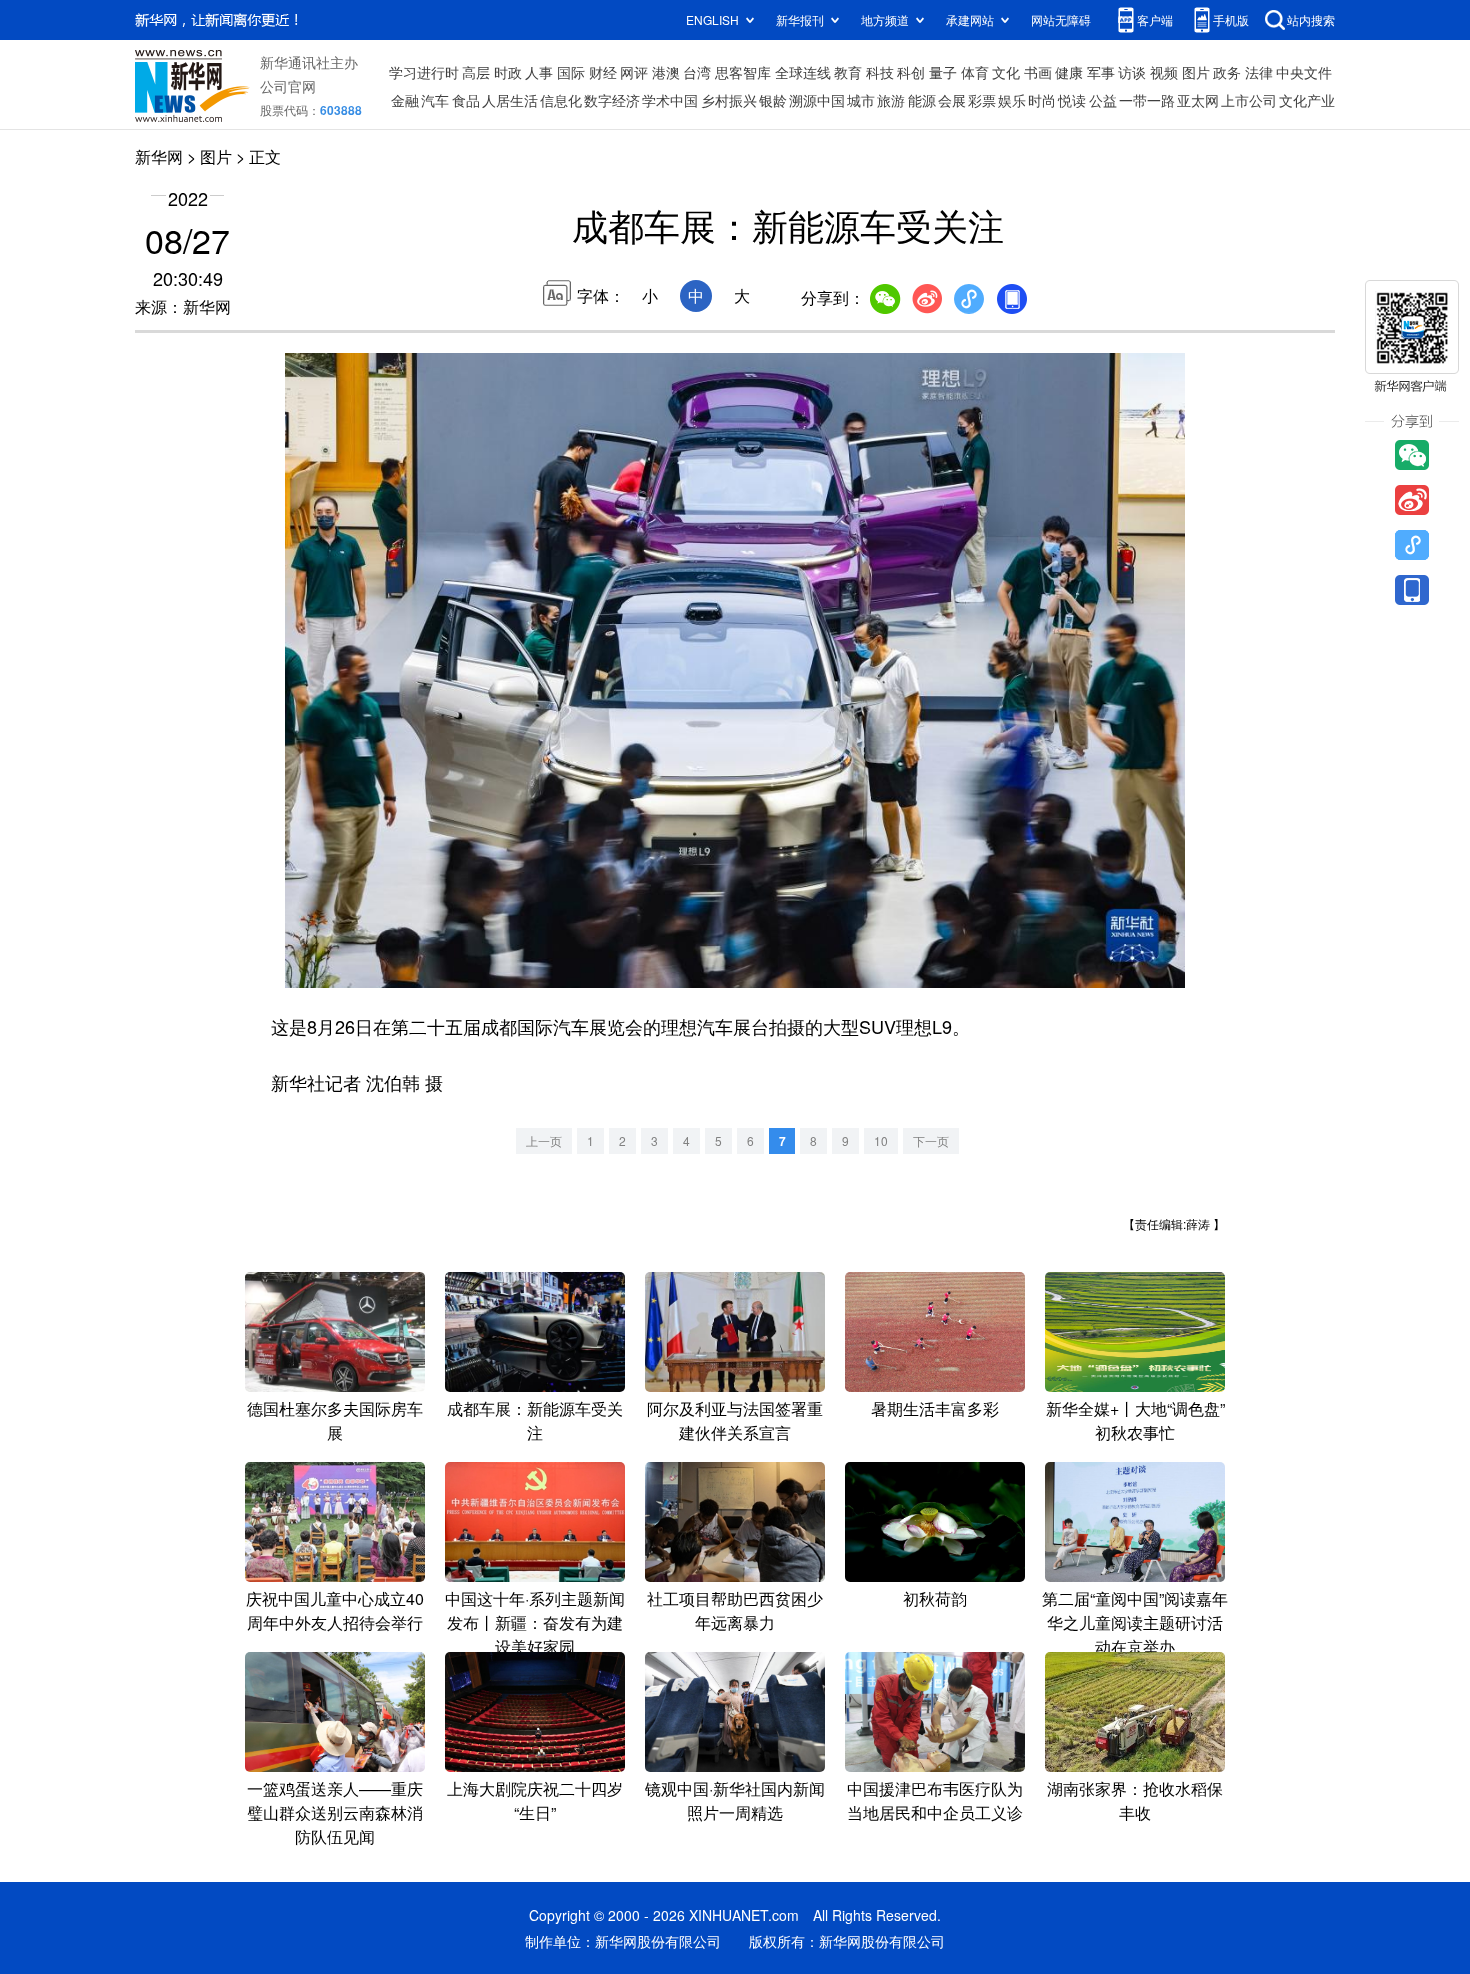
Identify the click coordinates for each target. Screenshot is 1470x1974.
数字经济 (612, 100)
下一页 (931, 1140)
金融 (405, 100)
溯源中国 (817, 100)
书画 (1038, 72)
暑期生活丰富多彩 (935, 1408)
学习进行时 (424, 72)
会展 (952, 100)
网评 (634, 72)
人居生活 (510, 100)
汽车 (435, 100)
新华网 (159, 156)
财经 (603, 72)
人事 (539, 72)
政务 (1227, 72)
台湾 (697, 72)
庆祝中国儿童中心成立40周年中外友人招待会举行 (335, 1610)
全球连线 (803, 72)
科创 (911, 72)
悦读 (1072, 100)
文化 (1006, 72)
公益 (1103, 100)
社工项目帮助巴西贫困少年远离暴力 (735, 1610)
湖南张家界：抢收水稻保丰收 (1135, 1800)
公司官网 (288, 86)
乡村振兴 (729, 100)
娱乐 (1012, 100)
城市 (861, 100)
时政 (508, 72)
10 (881, 1140)
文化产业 (1307, 100)
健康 (1069, 72)
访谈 (1132, 72)
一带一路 (1147, 100)
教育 (848, 72)
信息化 (561, 100)
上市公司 (1249, 100)
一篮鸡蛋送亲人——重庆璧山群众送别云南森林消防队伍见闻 (335, 1812)
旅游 (891, 100)
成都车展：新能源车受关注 (535, 1420)
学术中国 (670, 100)
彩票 (982, 100)
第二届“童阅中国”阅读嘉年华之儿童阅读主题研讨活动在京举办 (1135, 1622)
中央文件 (1304, 72)
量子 (943, 72)
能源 (922, 100)
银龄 (773, 100)
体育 (975, 72)
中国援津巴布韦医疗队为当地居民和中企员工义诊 (935, 1800)
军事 (1101, 72)
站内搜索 (1311, 19)
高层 (476, 72)
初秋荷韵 (935, 1598)
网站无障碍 (1061, 19)
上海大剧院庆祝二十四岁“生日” (535, 1800)
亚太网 (1198, 100)
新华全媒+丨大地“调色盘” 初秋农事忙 (1135, 1420)
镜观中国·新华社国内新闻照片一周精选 (735, 1800)
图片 (1196, 72)
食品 (466, 100)
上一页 (544, 1140)
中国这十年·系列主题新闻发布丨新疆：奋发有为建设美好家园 (535, 1622)
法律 (1259, 72)
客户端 (1155, 19)
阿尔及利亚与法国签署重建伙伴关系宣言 (735, 1420)
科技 (880, 72)
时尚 (1042, 100)
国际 (571, 72)
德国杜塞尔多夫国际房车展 (335, 1420)
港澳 (666, 72)
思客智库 (743, 72)
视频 (1164, 72)
